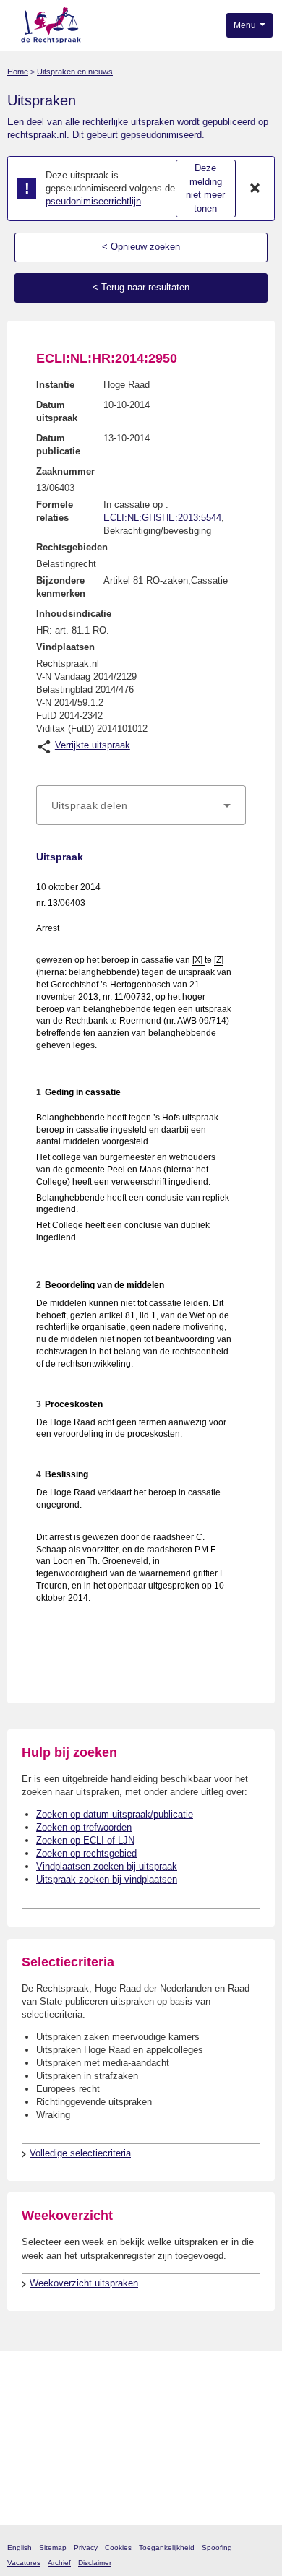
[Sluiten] (255, 189)
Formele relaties (55, 511)
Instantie (55, 385)
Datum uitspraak (57, 411)
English (20, 2547)
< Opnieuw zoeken (141, 247)
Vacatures (24, 2563)
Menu (246, 25)
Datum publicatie (58, 445)
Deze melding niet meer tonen (205, 188)
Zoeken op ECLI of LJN (85, 1840)
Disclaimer (95, 2563)
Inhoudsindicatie (74, 614)
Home (18, 72)
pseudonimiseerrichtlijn (93, 201)
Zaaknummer (65, 471)
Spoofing (217, 2547)
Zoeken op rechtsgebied (86, 1853)
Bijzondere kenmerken (61, 587)
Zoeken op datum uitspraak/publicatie (115, 1814)
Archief (59, 2563)
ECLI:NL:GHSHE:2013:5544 (162, 518)
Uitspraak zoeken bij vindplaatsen (107, 1879)
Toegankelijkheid (167, 2547)
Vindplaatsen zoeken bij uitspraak (107, 1866)
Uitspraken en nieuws (75, 72)
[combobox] (141, 805)
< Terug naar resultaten (141, 287)
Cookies (118, 2547)
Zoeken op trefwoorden (84, 1827)
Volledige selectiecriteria (80, 2153)
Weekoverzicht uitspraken (84, 2283)
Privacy (86, 2547)
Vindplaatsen (65, 647)
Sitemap (53, 2547)
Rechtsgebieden (72, 547)
